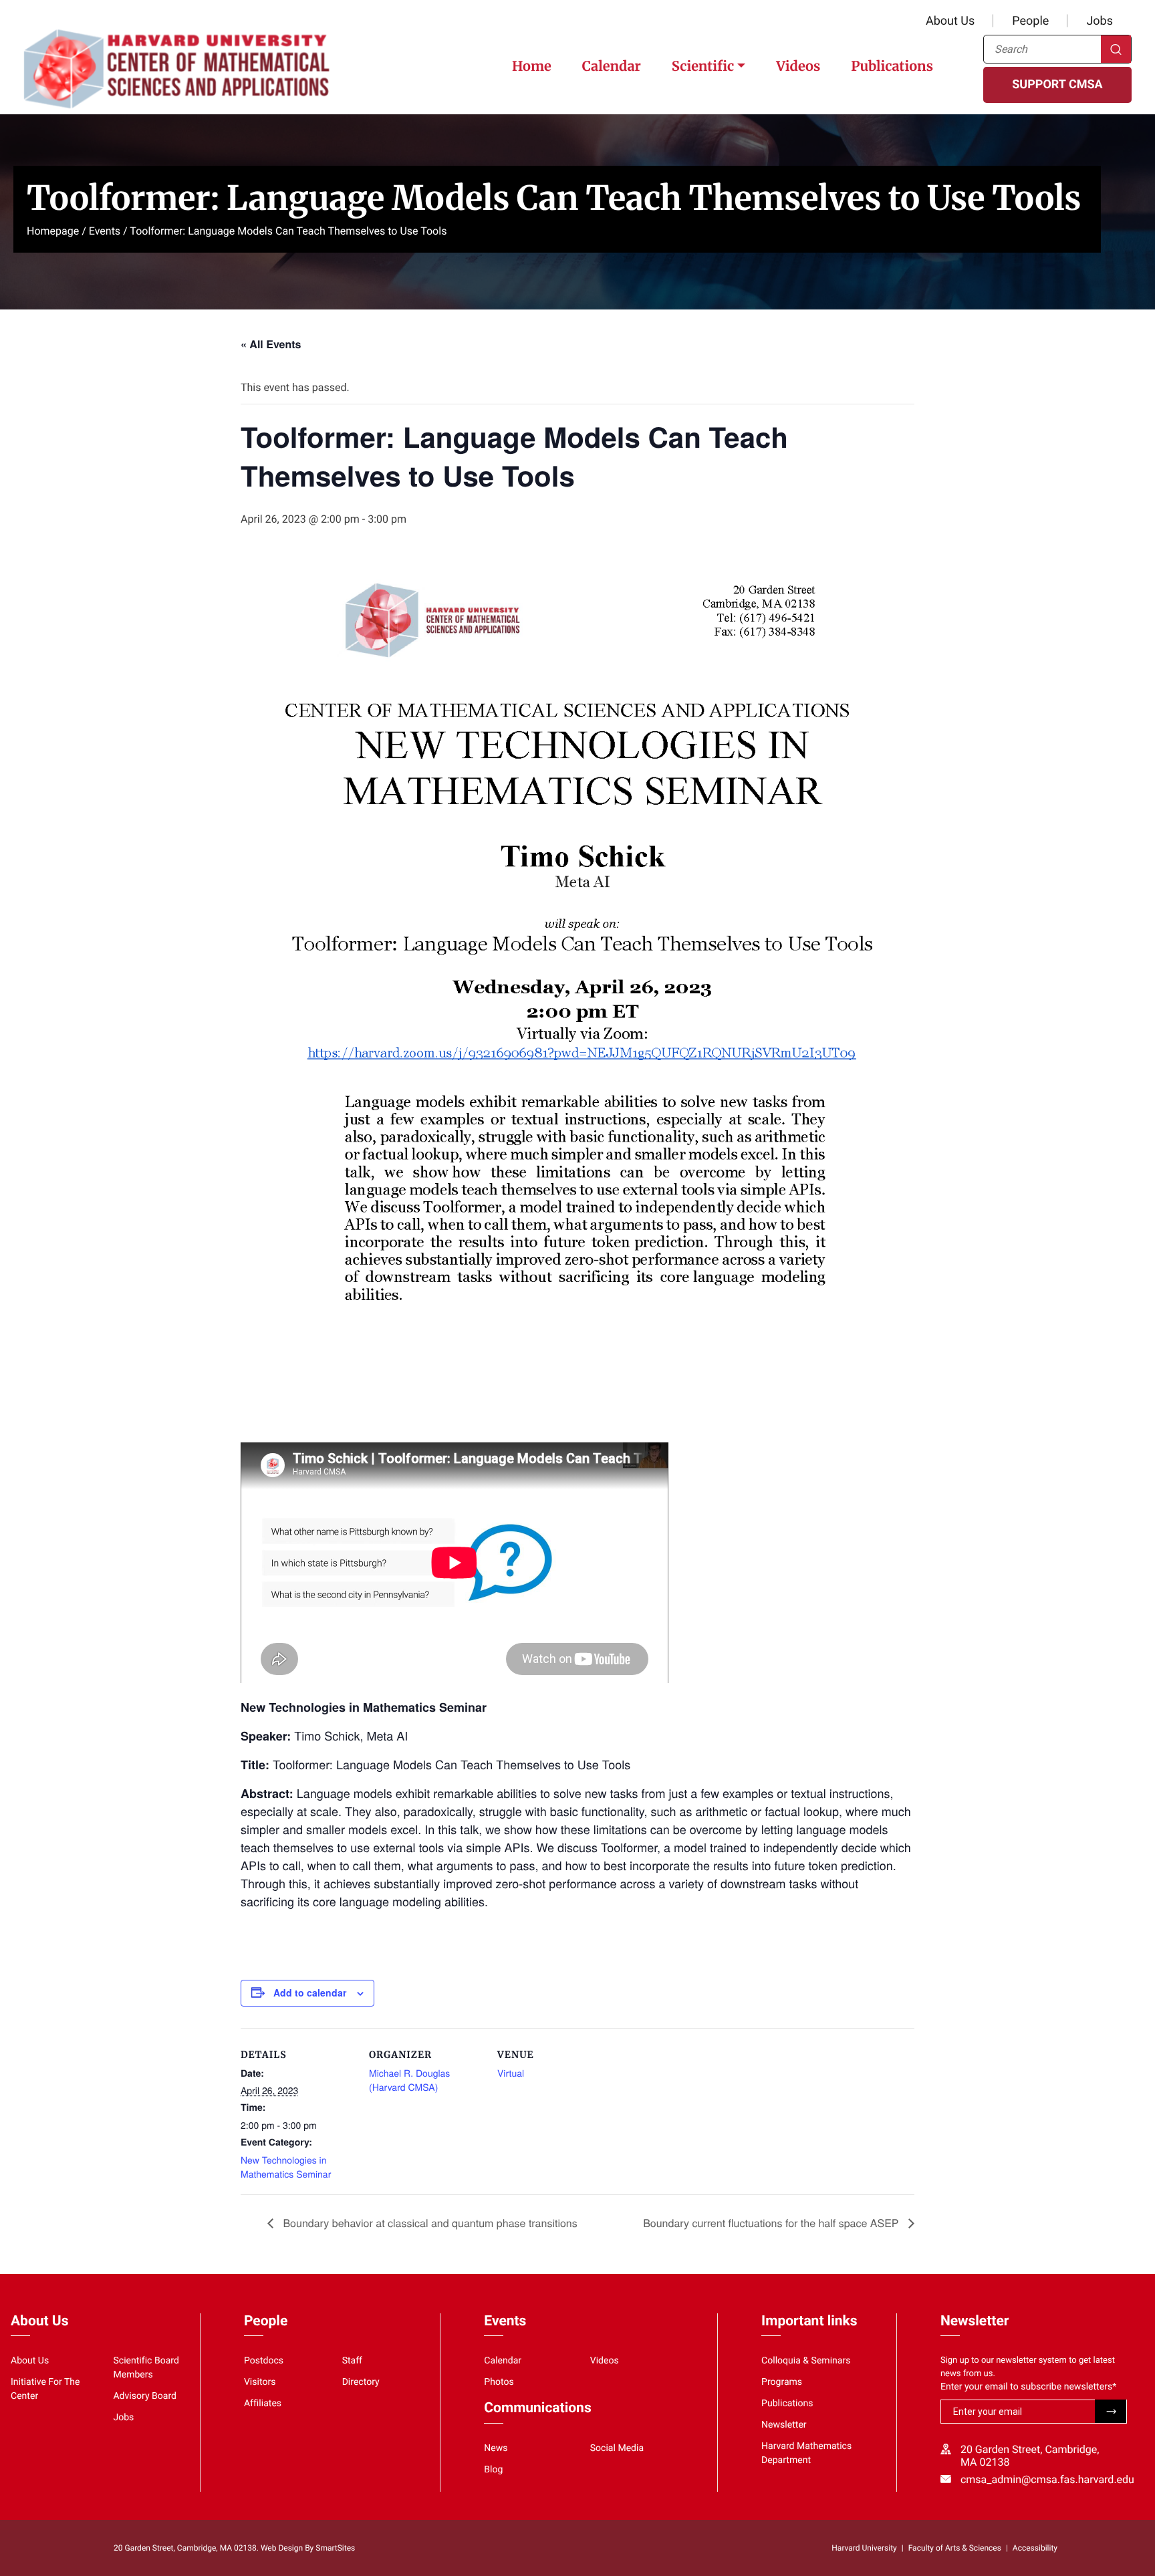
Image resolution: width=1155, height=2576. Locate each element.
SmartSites (335, 2548)
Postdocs (264, 2361)
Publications (892, 67)
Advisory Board (145, 2396)
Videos (798, 67)
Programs (782, 2382)
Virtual (511, 2073)
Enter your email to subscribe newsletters (1028, 2387)
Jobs (1100, 21)
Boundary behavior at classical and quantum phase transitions (429, 2223)
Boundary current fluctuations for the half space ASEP (772, 2223)
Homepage (53, 231)
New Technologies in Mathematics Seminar (286, 2167)
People (1030, 21)
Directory (361, 2382)
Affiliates (263, 2404)
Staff (352, 2361)
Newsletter (784, 2425)
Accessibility (1035, 2548)
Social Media (617, 2448)
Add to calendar (310, 1992)
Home (532, 67)
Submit (1111, 2411)
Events (105, 231)
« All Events (271, 344)
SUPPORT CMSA (1057, 85)
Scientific (703, 67)
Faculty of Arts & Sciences (955, 2548)
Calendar (612, 67)
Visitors (260, 2382)
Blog (493, 2470)
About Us (950, 21)
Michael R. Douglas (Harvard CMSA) (409, 2080)
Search (1116, 49)
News (496, 2448)
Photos (499, 2382)
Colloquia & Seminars (806, 2361)
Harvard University (864, 2548)
